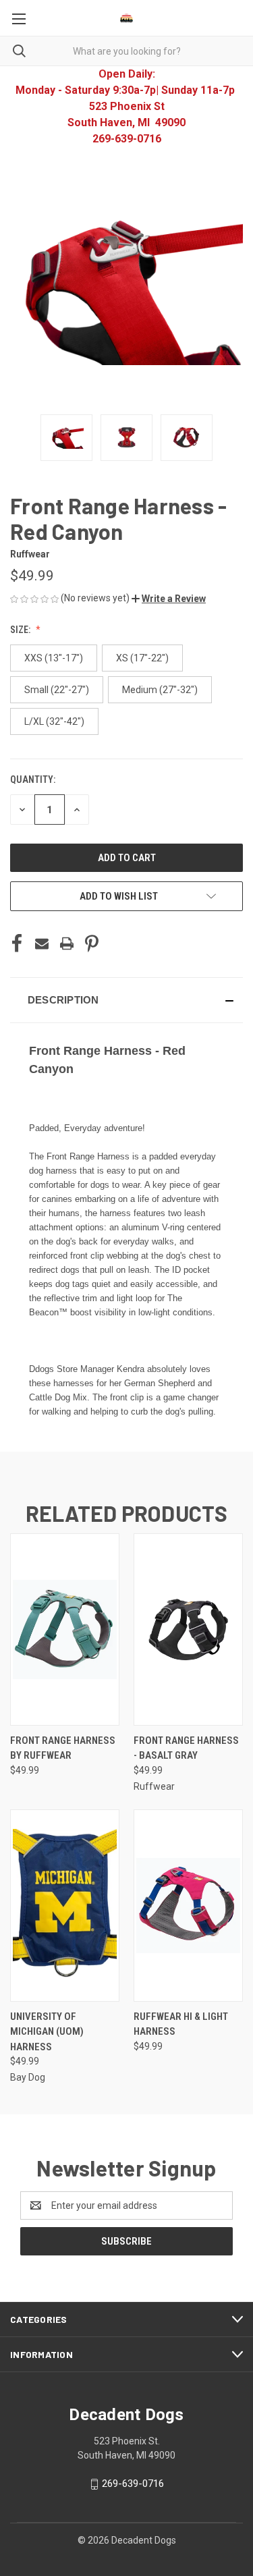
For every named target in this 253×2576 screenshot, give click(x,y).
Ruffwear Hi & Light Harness (181, 2024)
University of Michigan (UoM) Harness (47, 2032)
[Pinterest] (92, 943)
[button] (169, 599)
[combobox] (126, 51)
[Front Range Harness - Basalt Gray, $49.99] (188, 1629)
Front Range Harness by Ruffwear (63, 1748)
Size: (21, 630)
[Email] (42, 943)
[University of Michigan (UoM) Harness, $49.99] (65, 1906)
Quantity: (33, 779)
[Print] (67, 943)
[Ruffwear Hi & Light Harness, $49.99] (188, 1906)
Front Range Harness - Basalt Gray (186, 1748)
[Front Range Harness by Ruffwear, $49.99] (65, 1629)
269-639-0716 (133, 2484)
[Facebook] (17, 943)
